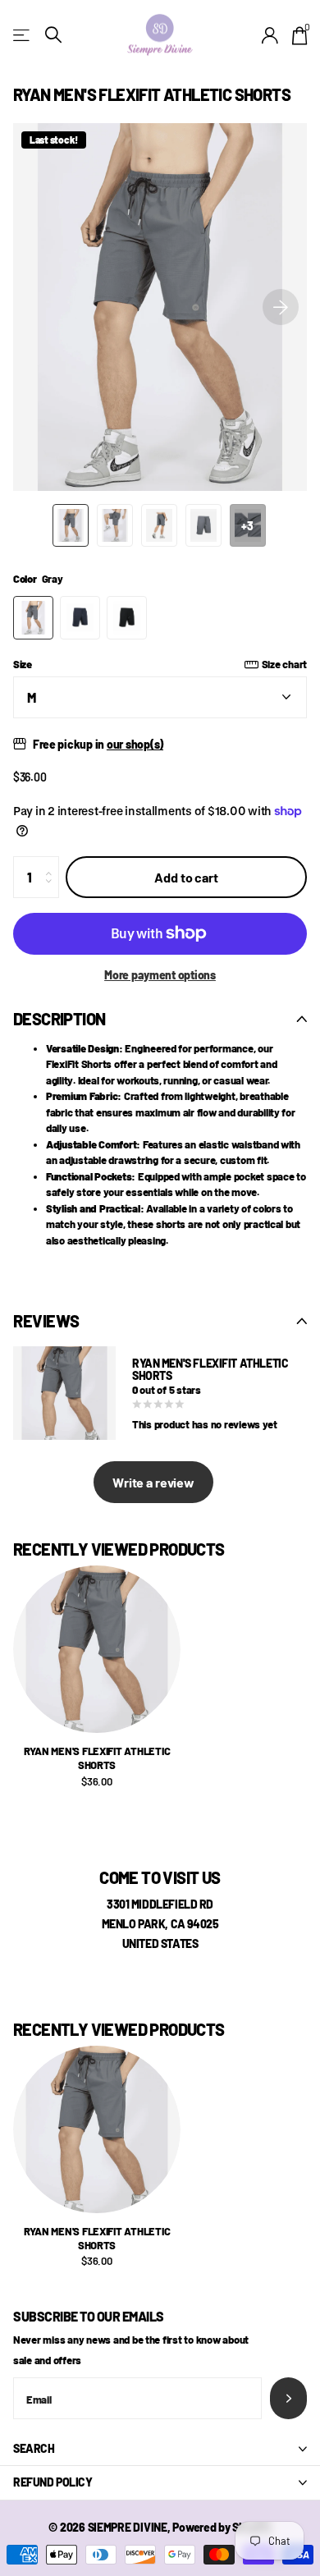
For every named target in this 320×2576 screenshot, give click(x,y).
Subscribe (288, 2398)
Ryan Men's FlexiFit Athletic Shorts (97, 1758)
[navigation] (71, 525)
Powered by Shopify (222, 2527)
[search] (53, 35)
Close (160, 2449)
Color (38, 579)
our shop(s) (135, 744)
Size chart (284, 664)
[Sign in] (270, 35)
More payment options (160, 975)
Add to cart (186, 877)
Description (59, 1019)
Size (160, 664)
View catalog (23, 35)
